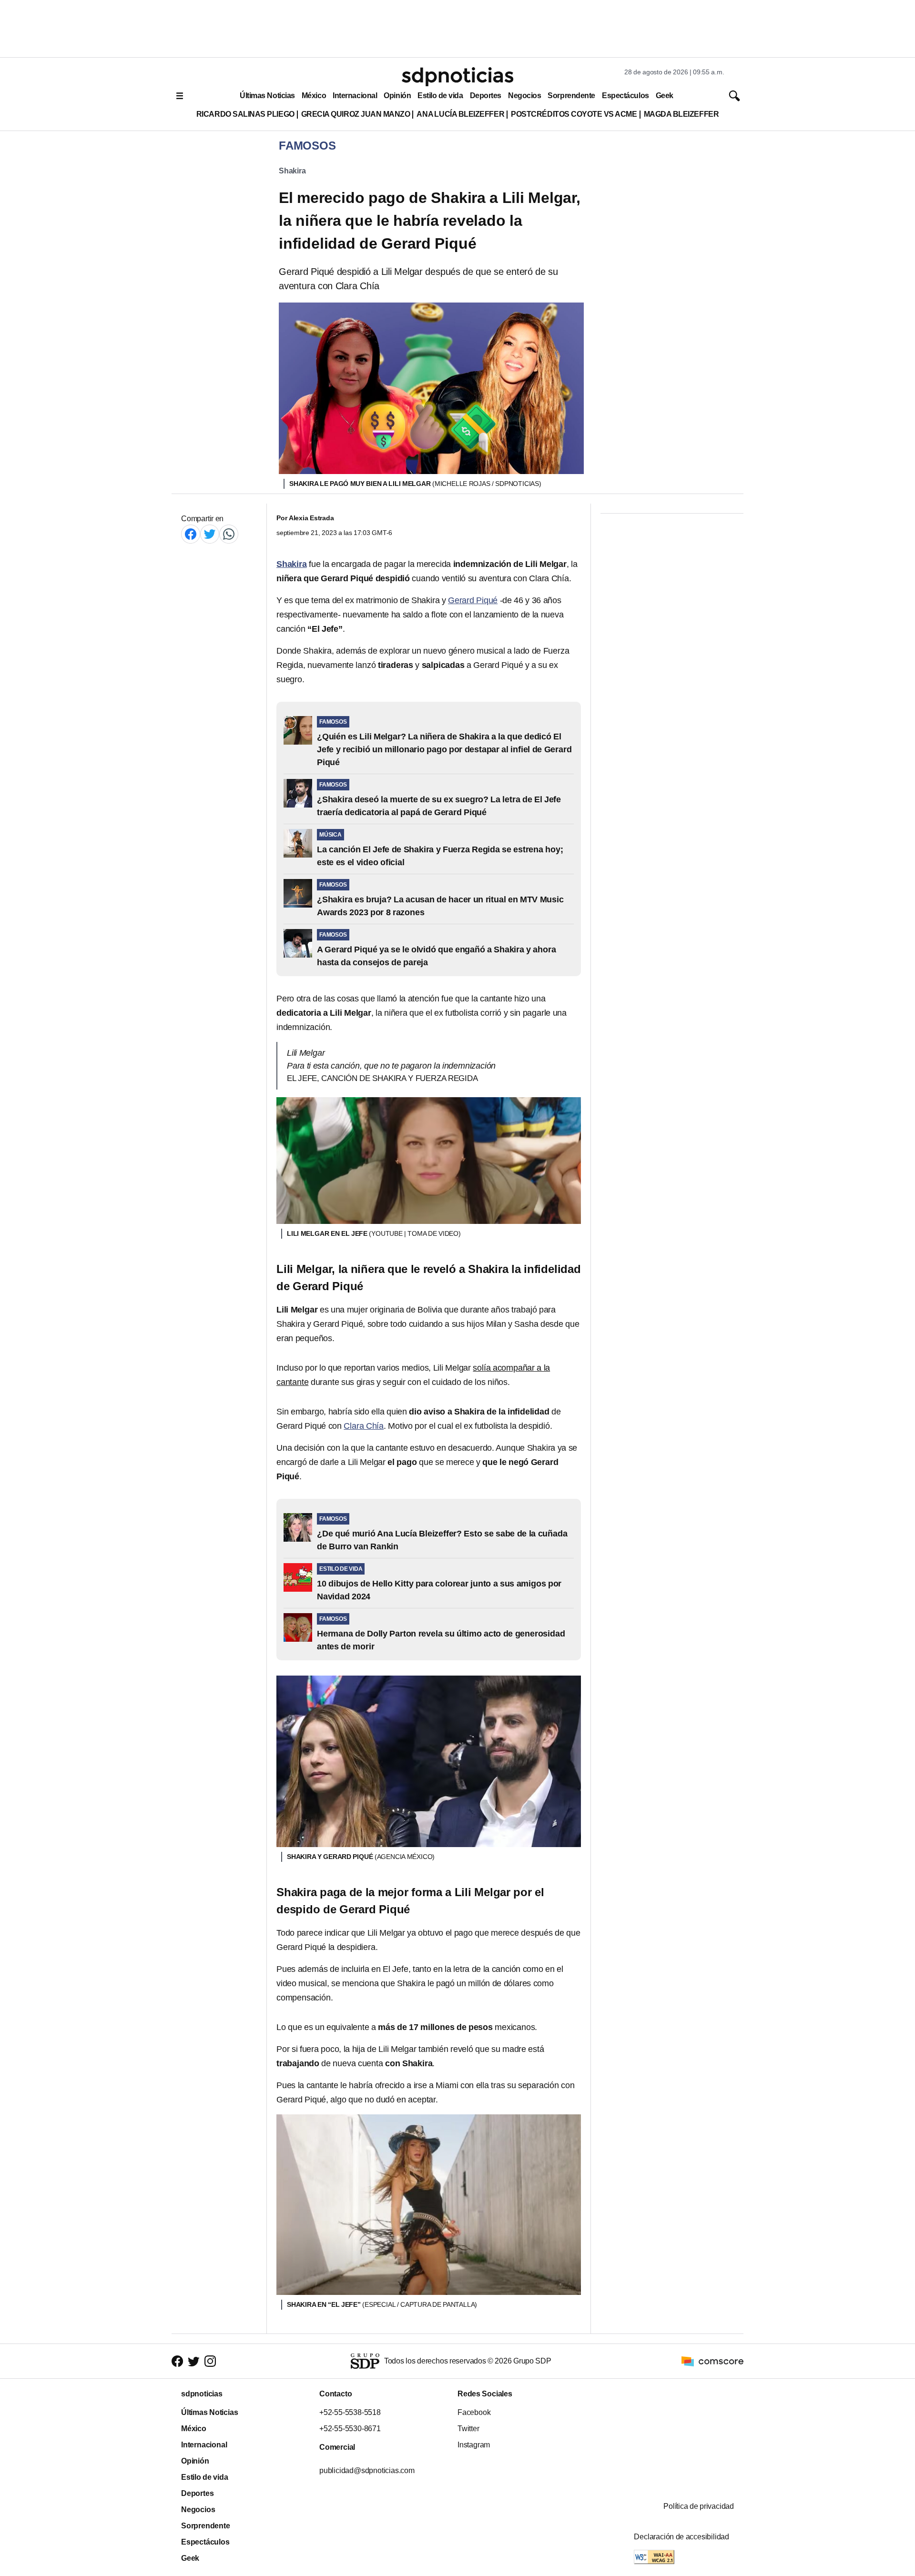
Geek (665, 96)
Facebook (474, 2412)
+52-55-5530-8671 (350, 2429)
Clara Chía (364, 1426)
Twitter (468, 2429)
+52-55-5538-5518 (350, 2412)
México (314, 96)
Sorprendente (571, 96)
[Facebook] (191, 534)
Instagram (474, 2445)
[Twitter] (210, 534)
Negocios (524, 96)
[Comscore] (712, 2361)
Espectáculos (625, 96)
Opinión (397, 96)
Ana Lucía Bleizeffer (460, 114)
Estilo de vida (440, 96)
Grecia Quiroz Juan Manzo (356, 114)
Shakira (292, 171)
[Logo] (457, 77)
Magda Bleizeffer (681, 114)
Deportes (486, 96)
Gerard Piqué (473, 600)
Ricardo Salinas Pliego (245, 114)
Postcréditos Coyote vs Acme (574, 114)
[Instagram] (210, 2361)
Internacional (355, 96)
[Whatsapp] (229, 534)
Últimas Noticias (267, 96)
